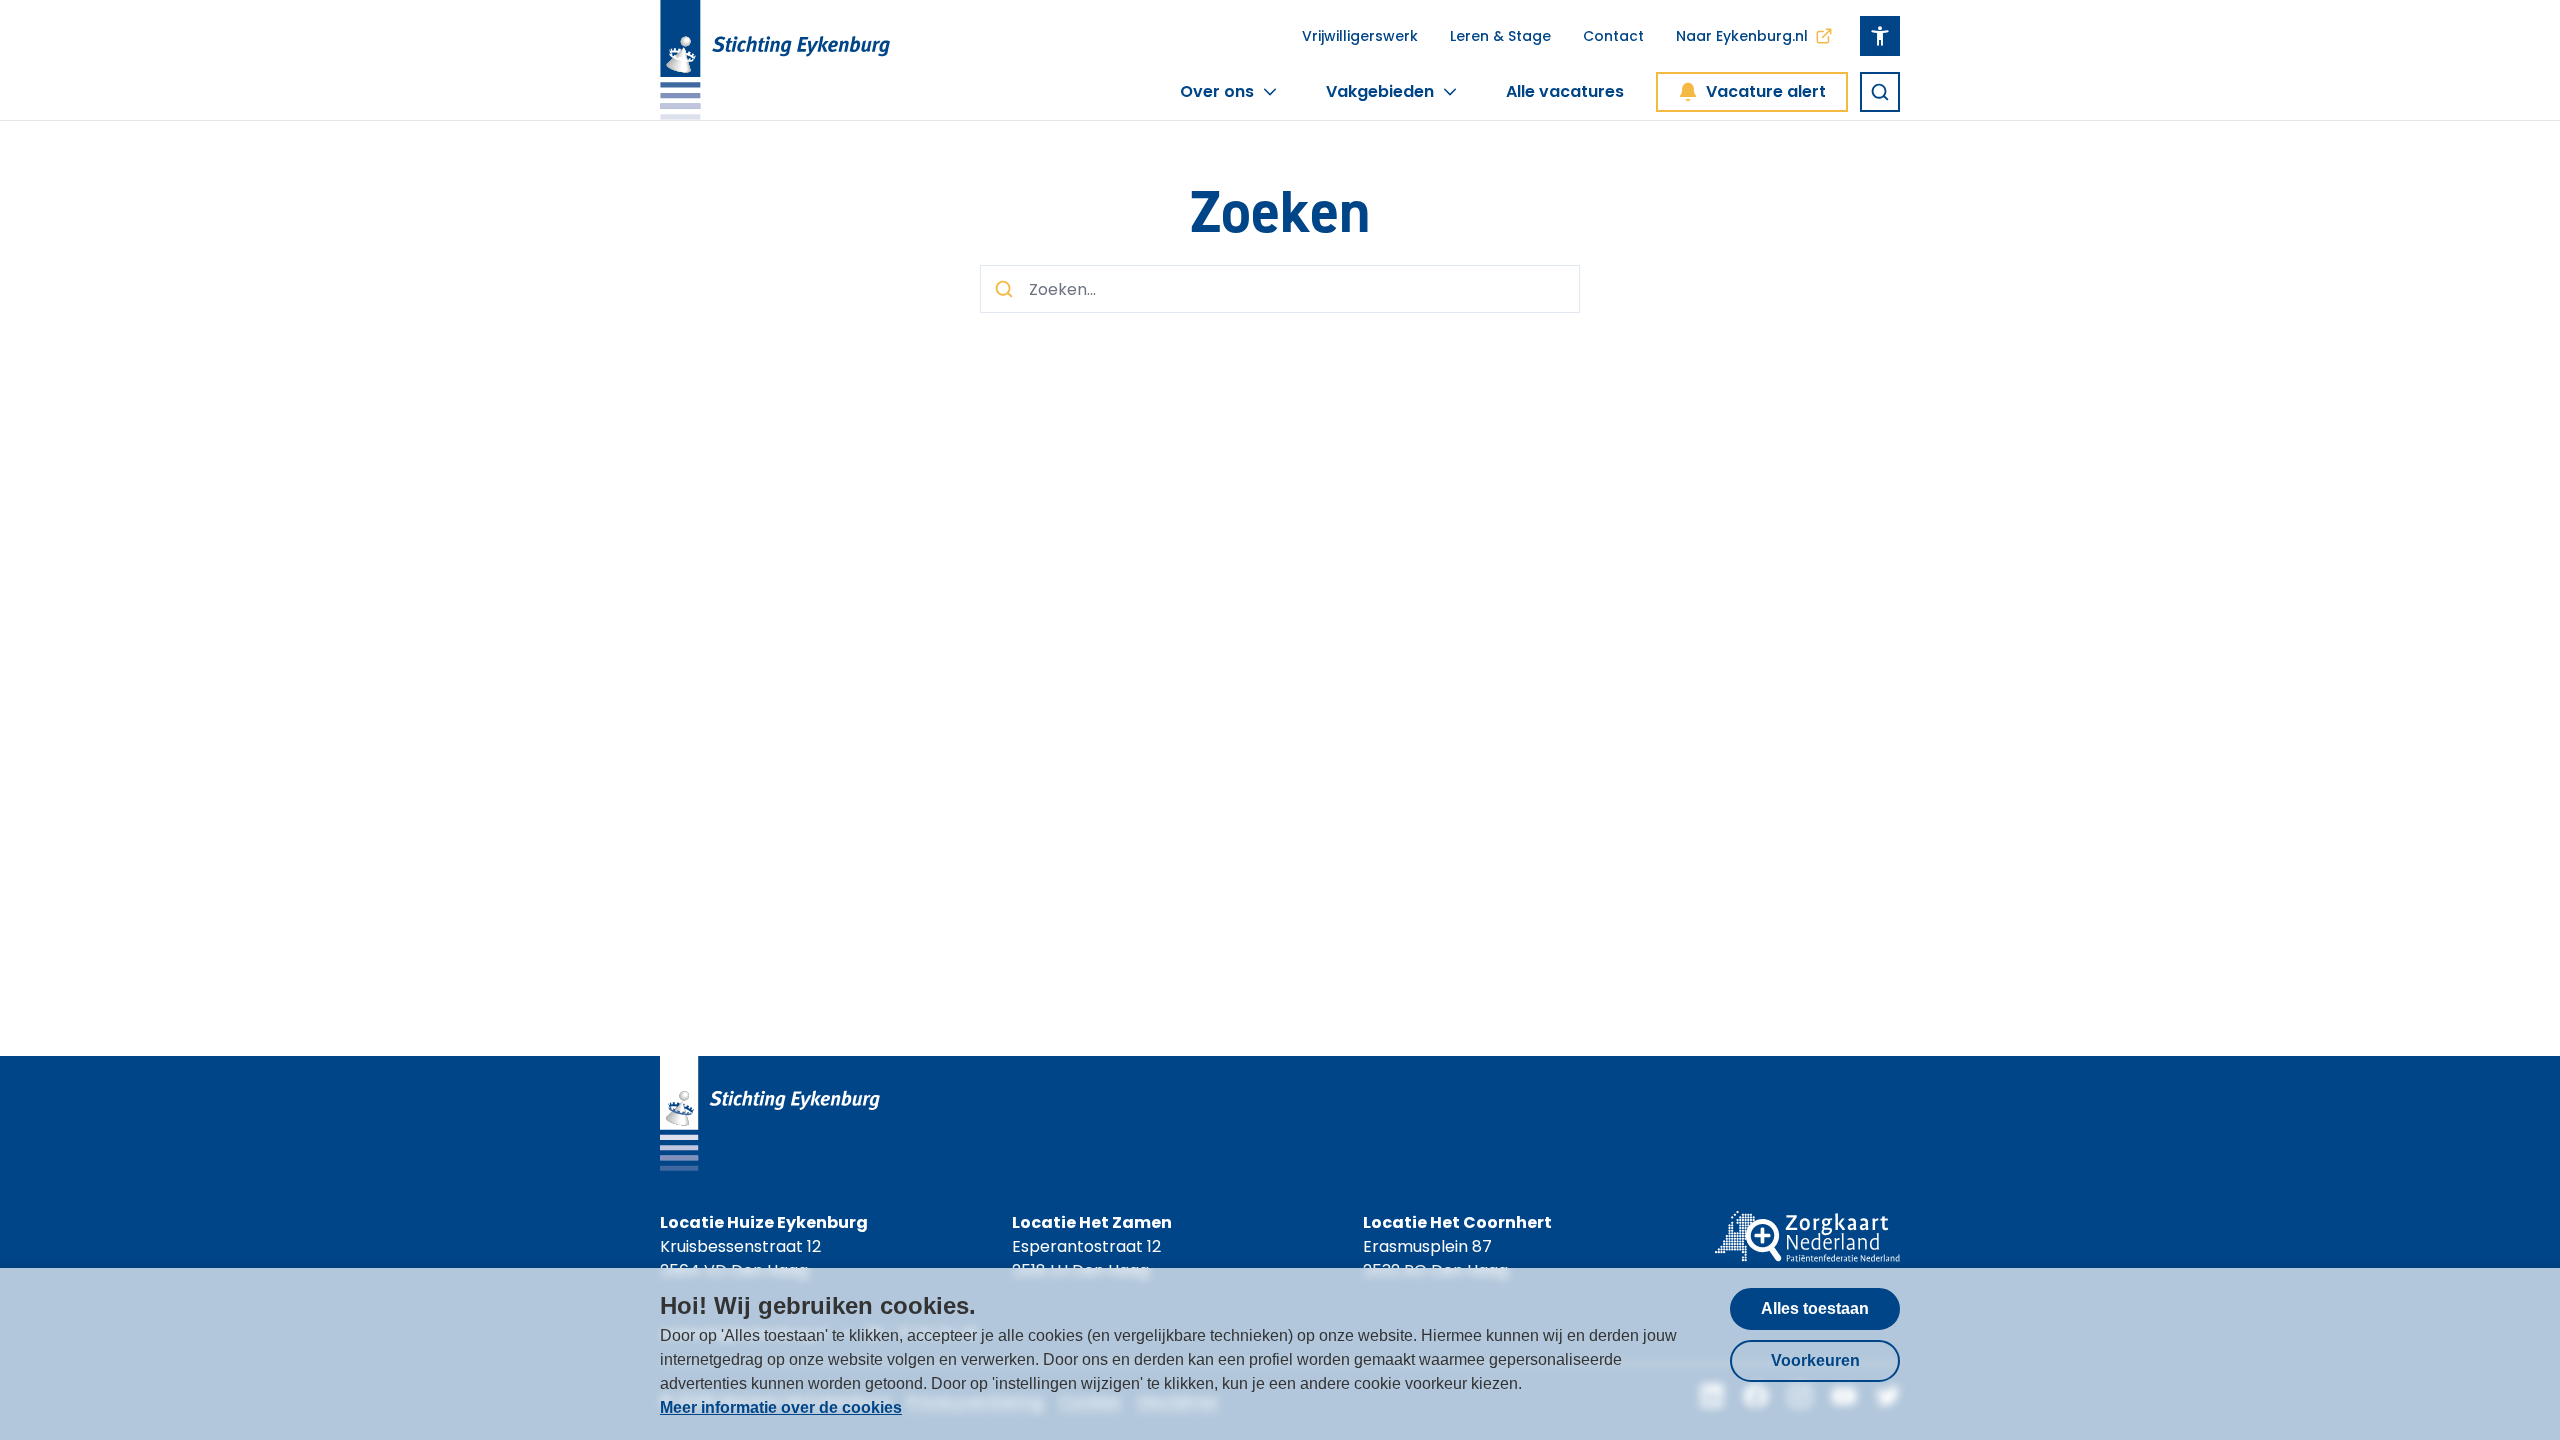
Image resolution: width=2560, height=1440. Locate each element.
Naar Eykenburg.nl (1742, 36)
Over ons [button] (1217, 91)
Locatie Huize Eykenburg (764, 1222)
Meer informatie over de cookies (781, 1407)
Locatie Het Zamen (1092, 1222)
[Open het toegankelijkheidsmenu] (1880, 36)
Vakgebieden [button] (1380, 91)
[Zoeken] (1880, 92)
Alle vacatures (1565, 91)
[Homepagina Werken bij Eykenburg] (775, 60)
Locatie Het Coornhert (1457, 1222)
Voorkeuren (1815, 1360)
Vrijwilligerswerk (1360, 36)
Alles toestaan (1815, 1308)
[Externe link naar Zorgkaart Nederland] (1807, 1247)
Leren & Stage (1500, 36)
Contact (1613, 36)
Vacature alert (1766, 91)
